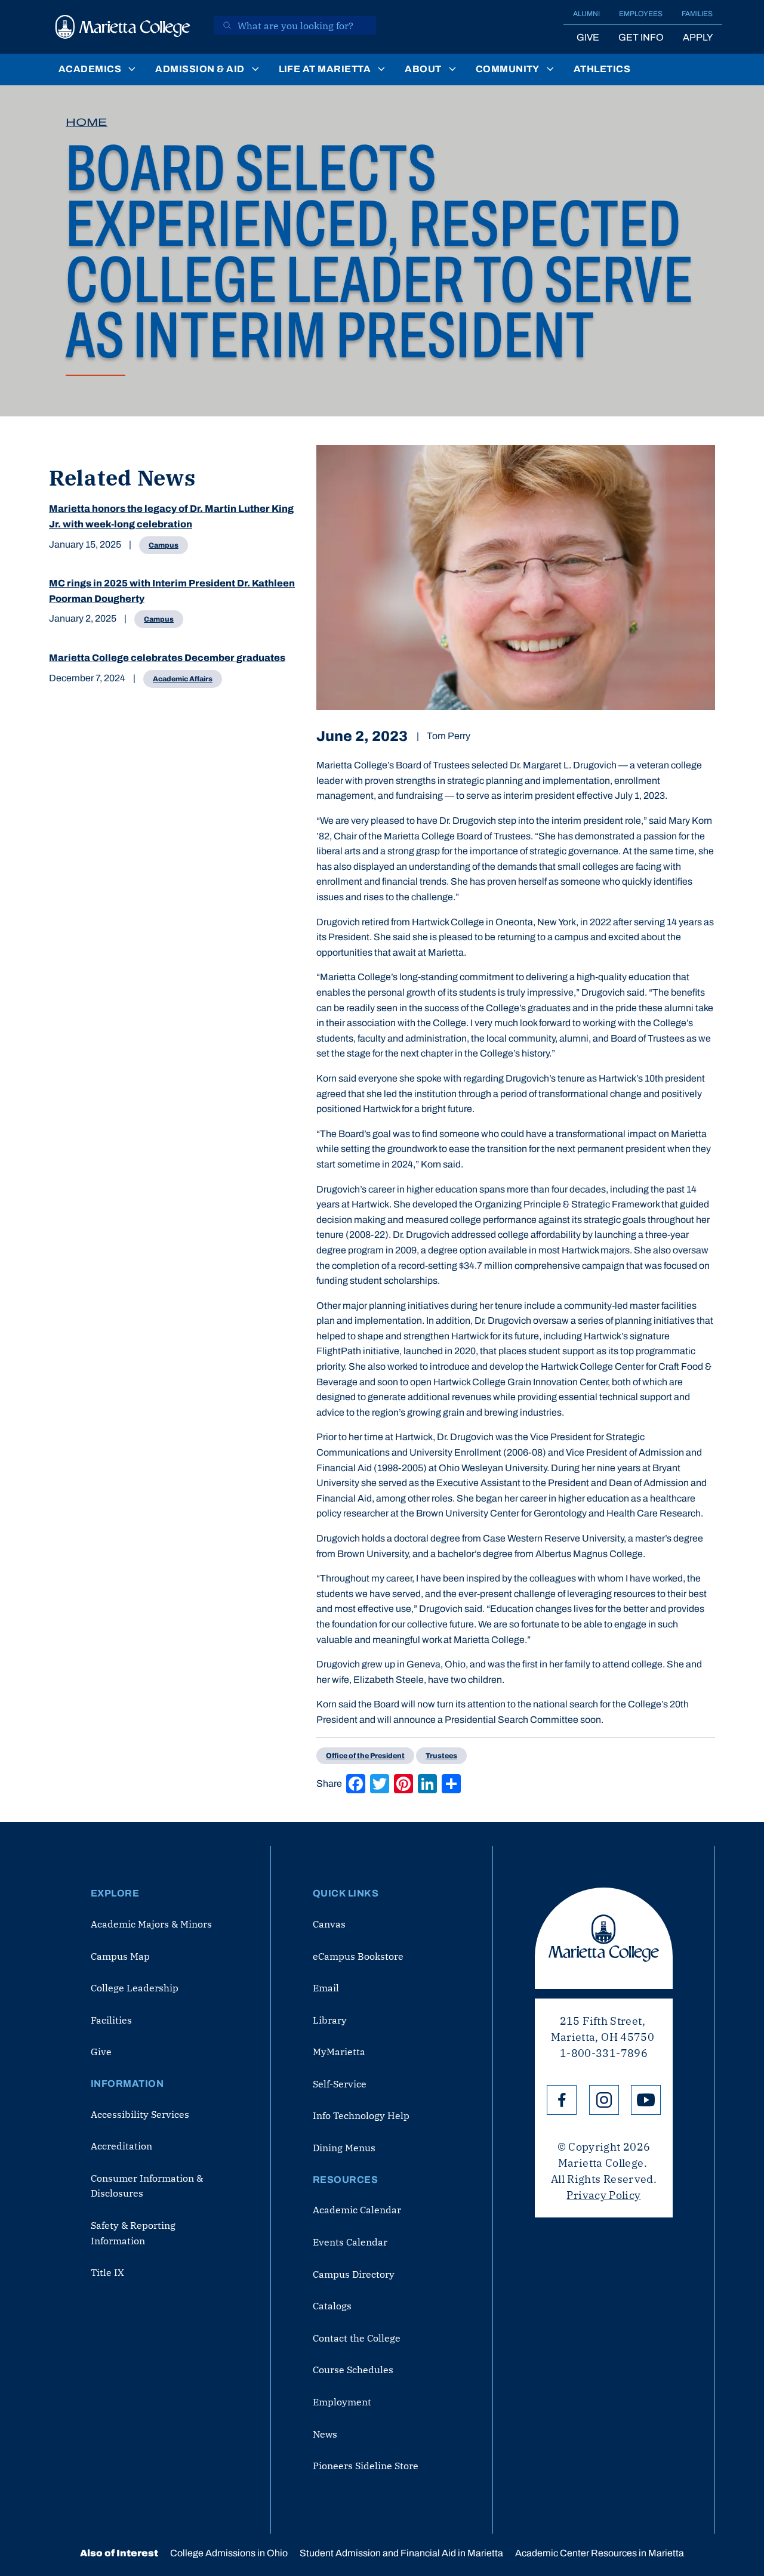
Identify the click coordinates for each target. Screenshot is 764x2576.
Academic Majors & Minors (151, 1924)
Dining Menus (344, 2148)
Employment (342, 2402)
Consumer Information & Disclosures (147, 2186)
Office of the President (365, 1756)
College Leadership (135, 1988)
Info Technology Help (361, 2115)
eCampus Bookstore (358, 1956)
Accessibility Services (140, 2114)
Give (588, 37)
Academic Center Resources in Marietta (600, 2553)
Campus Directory (354, 2274)
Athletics (602, 69)
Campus (164, 545)
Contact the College (357, 2338)
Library (330, 2020)
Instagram (604, 2100)
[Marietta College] (123, 27)
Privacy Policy (603, 2195)
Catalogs (332, 2306)
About (423, 69)
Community (508, 69)
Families (697, 14)
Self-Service (340, 2084)
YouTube (646, 2100)
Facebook (562, 2100)
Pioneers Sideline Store (366, 2466)
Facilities (111, 2020)
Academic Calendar (357, 2210)
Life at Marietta (325, 69)
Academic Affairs (183, 679)
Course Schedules (353, 2370)
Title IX (107, 2272)
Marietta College (604, 1938)
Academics (90, 69)
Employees (641, 14)
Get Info (641, 37)
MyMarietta (339, 2052)
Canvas (329, 1924)
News (325, 2434)
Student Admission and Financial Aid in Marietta (401, 2553)
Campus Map (120, 1956)
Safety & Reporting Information (133, 2233)
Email (326, 1988)
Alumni (586, 14)
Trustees (441, 1756)
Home (87, 122)
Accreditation (121, 2146)
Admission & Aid (200, 69)
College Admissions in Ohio (229, 2553)
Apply (698, 37)
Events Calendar (350, 2242)
